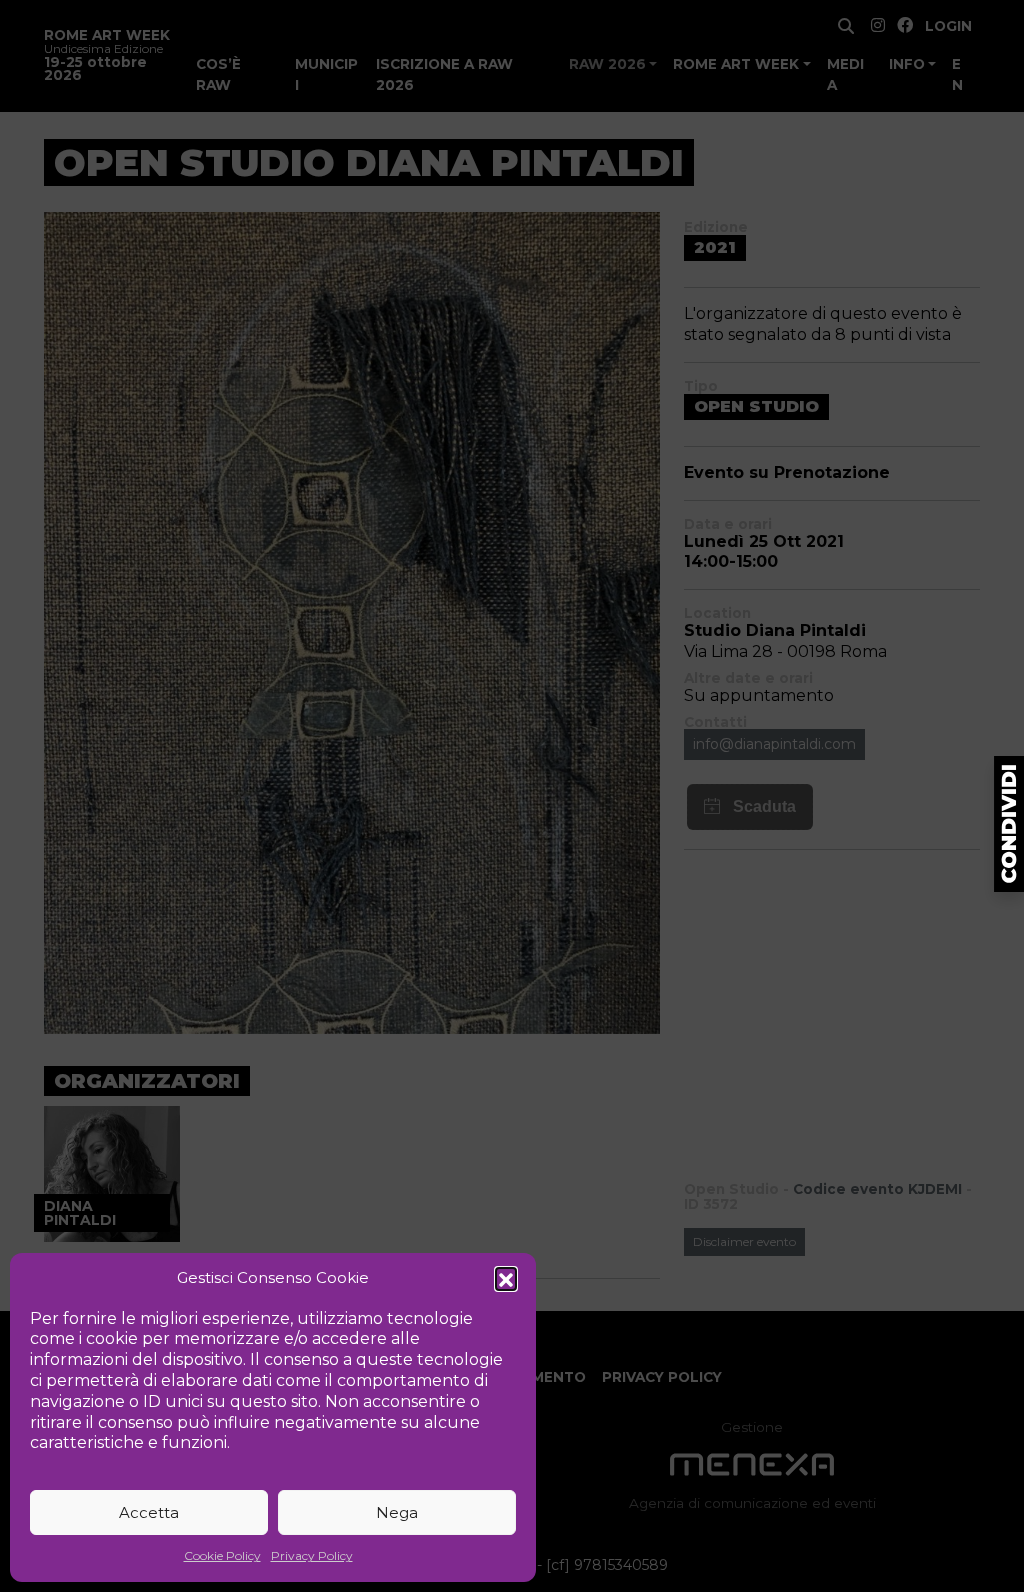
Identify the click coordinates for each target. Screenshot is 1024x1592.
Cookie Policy (222, 1555)
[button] (506, 1278)
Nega (397, 1512)
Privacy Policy (312, 1555)
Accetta (149, 1512)
